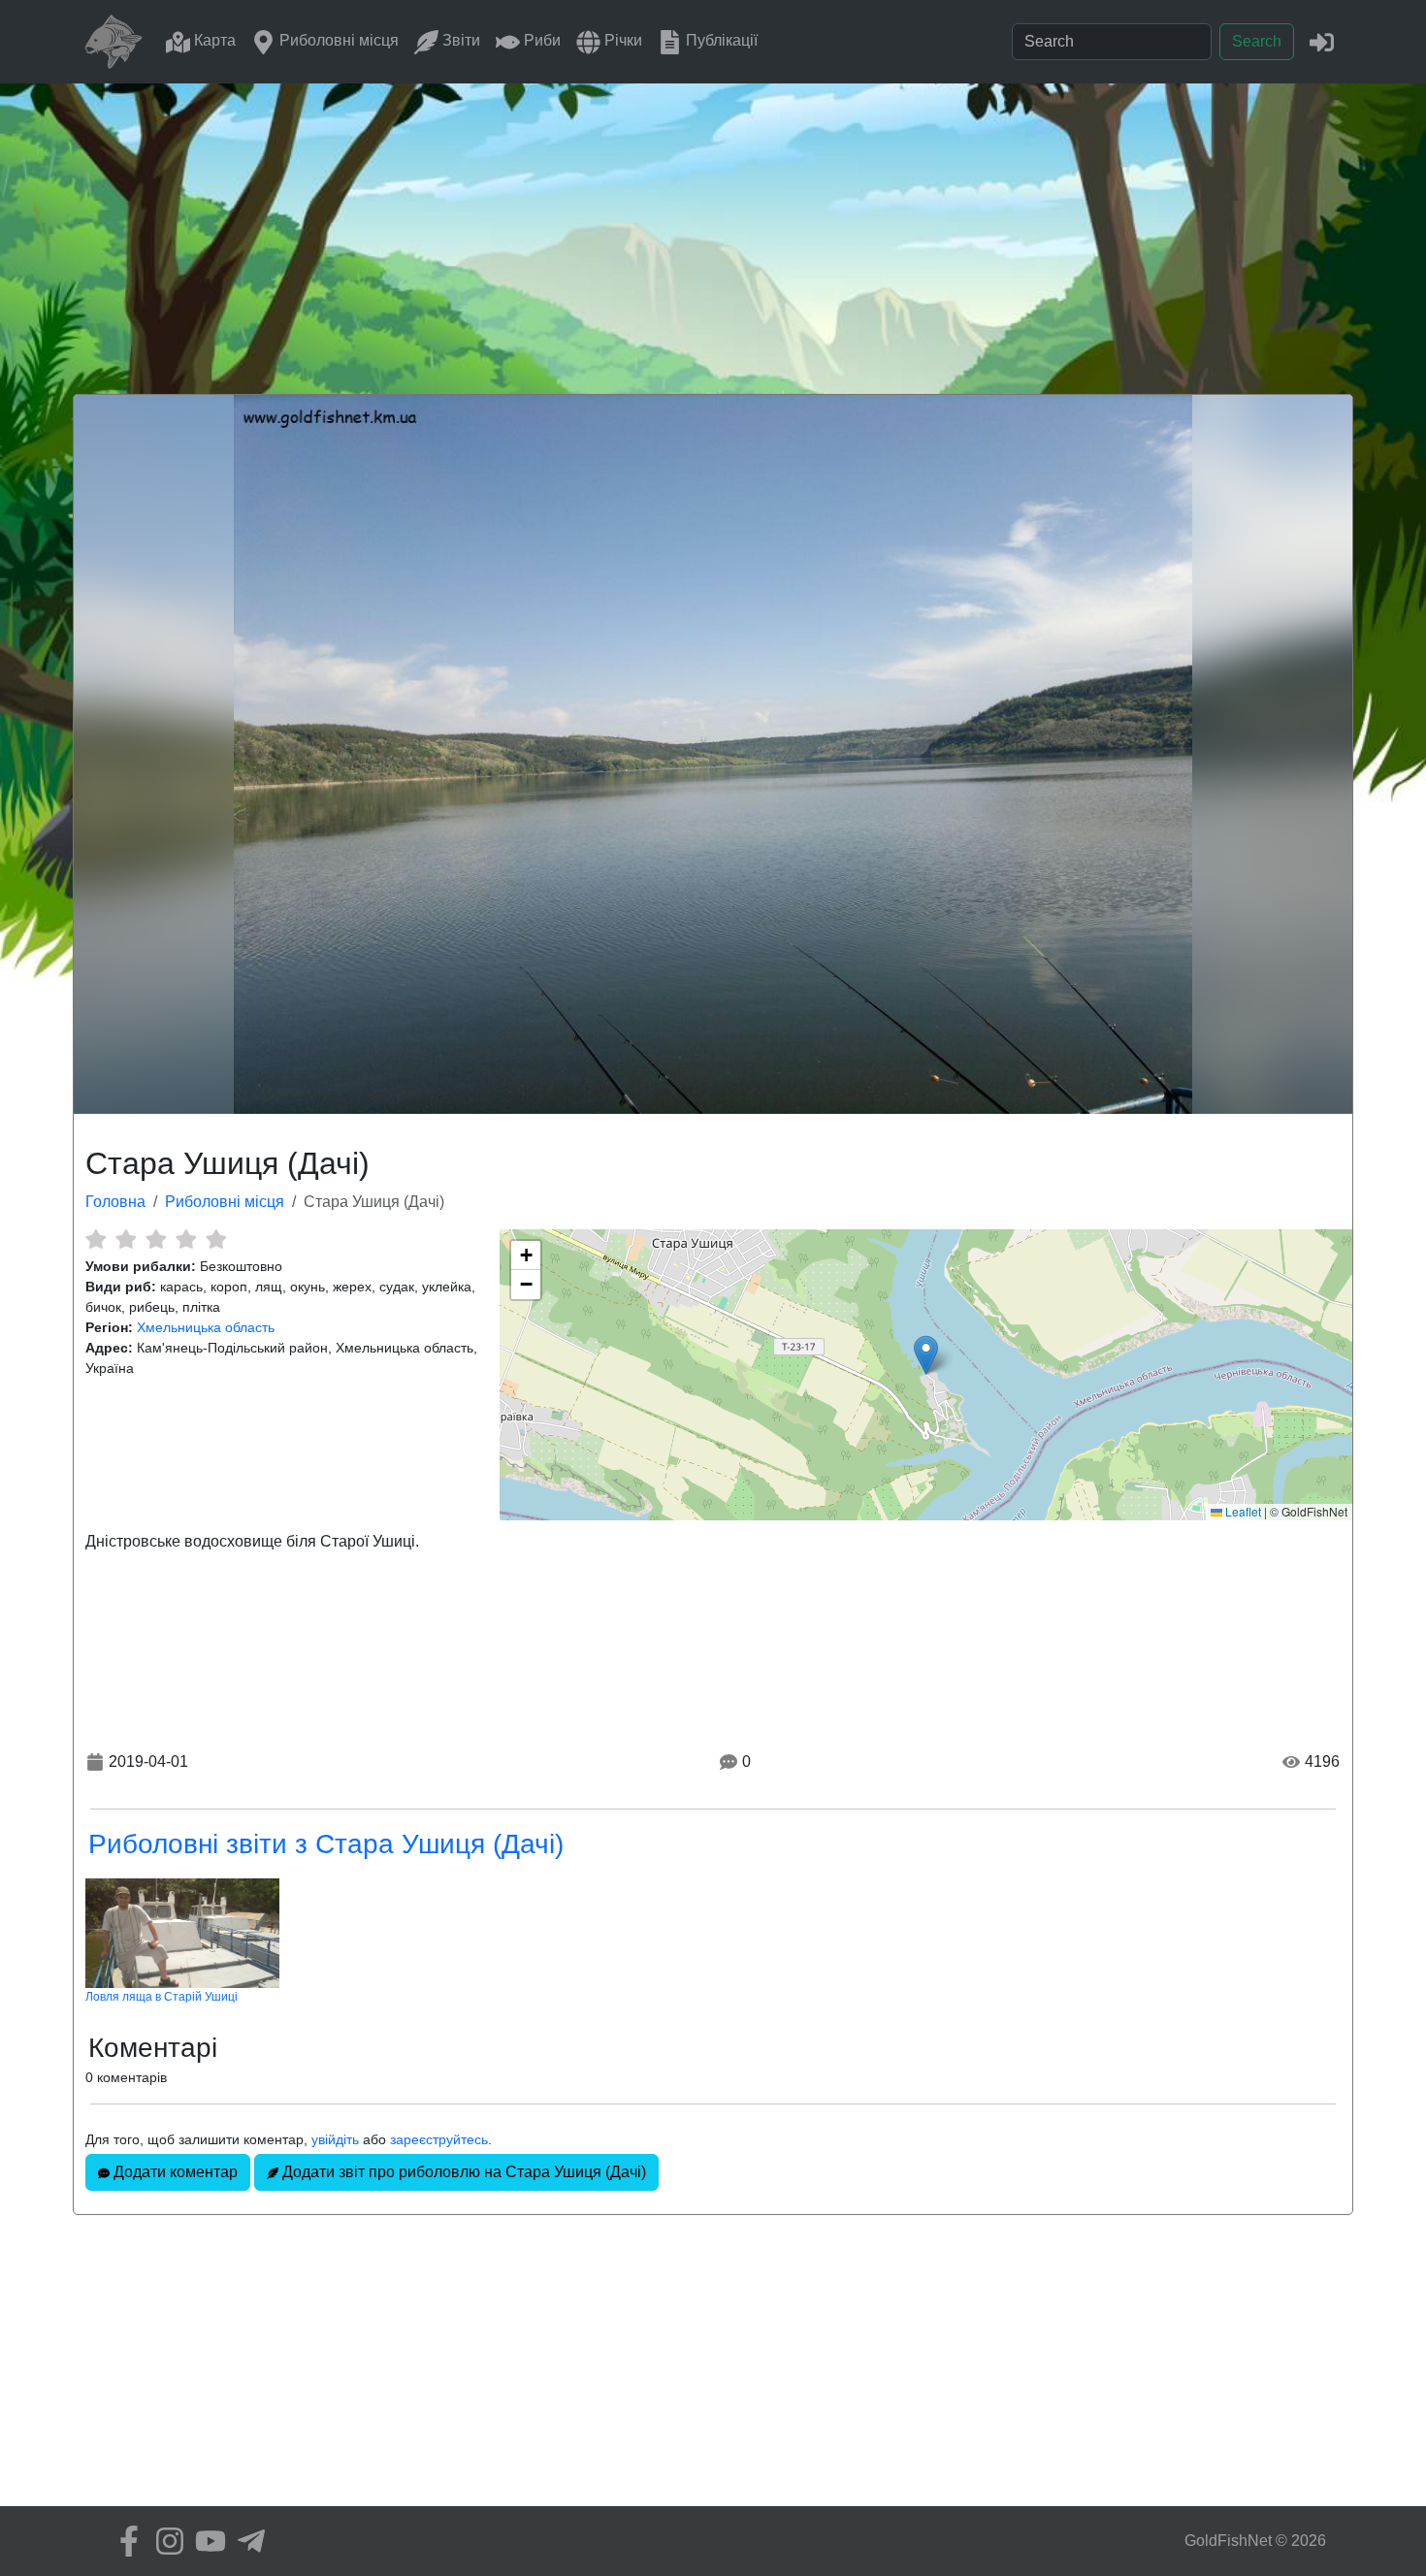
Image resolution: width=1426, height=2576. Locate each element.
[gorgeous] (216, 1239)
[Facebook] (124, 2541)
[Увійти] (1322, 41)
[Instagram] (165, 2541)
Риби (540, 40)
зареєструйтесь (439, 2139)
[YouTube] (206, 2541)
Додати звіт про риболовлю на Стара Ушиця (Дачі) (462, 2172)
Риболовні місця (337, 40)
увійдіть (335, 2139)
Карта (213, 40)
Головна (115, 1202)
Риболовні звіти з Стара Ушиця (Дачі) (326, 1844)
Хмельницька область (206, 1327)
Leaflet (1242, 1511)
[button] (926, 1355)
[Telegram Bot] (246, 2541)
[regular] (156, 1239)
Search (1257, 41)
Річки (621, 40)
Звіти (459, 40)
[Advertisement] (713, 229)
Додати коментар (174, 2172)
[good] (186, 1239)
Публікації (720, 40)
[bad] (96, 1239)
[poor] (126, 1239)
